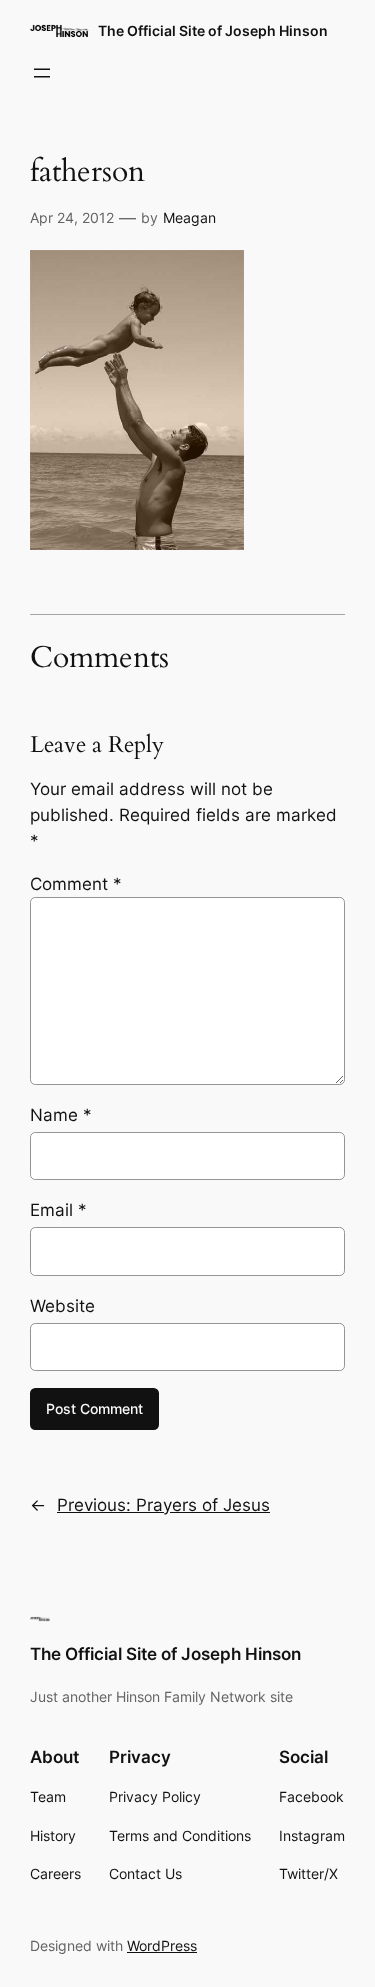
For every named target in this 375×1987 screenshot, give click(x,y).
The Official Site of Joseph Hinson (213, 30)
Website (62, 1306)
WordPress (162, 1945)
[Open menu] (42, 73)
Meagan (189, 217)
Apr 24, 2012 (72, 217)
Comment (76, 884)
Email (58, 1210)
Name (61, 1115)
